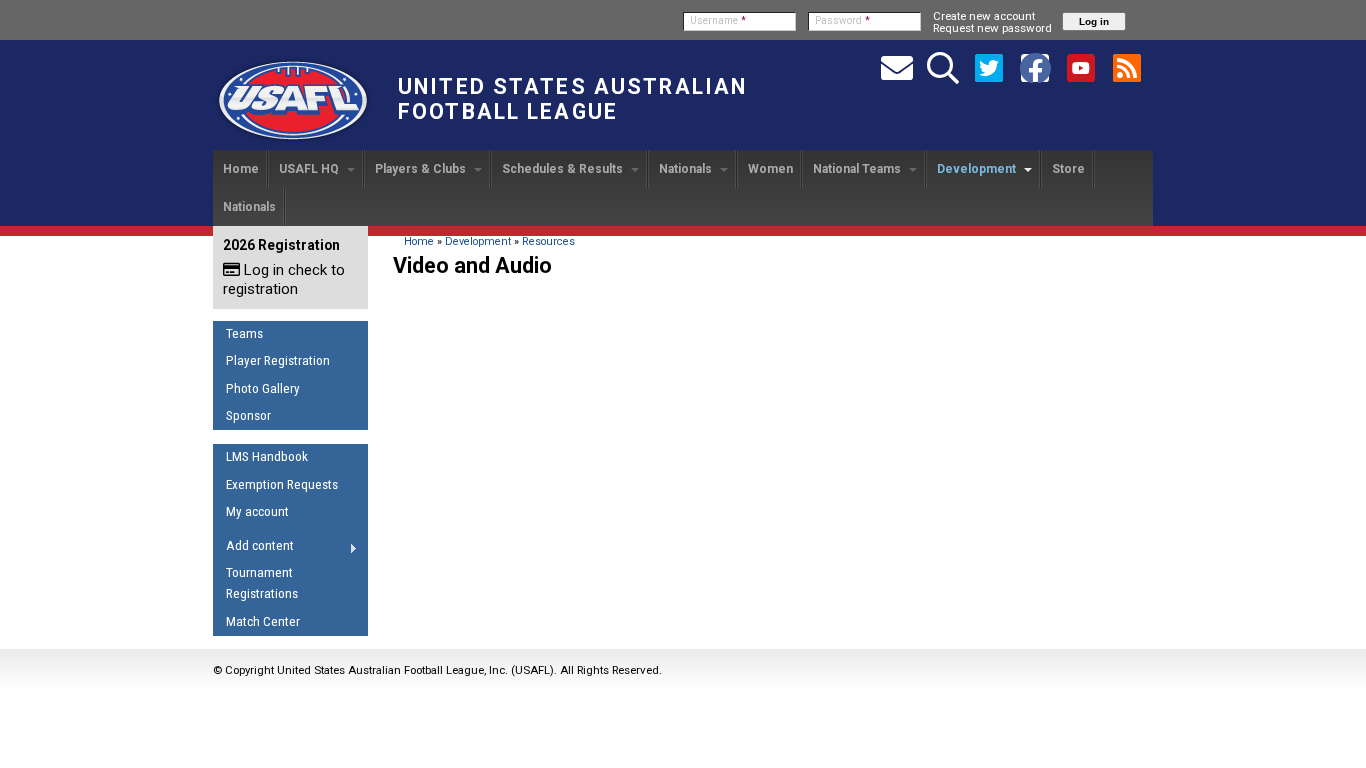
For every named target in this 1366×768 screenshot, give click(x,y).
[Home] (293, 141)
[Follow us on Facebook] (1035, 67)
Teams (244, 333)
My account (257, 511)
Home (241, 169)
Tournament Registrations (262, 583)
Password (842, 20)
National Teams (858, 169)
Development (978, 169)
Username (718, 20)
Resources (548, 241)
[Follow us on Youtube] (1081, 67)
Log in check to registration (284, 279)
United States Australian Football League (572, 99)
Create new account (984, 16)
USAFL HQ (310, 169)
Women (770, 169)
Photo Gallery (263, 388)
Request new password (992, 28)
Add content (253, 549)
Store (1068, 169)
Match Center (263, 621)
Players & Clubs (422, 169)
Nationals (687, 169)
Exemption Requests (282, 484)
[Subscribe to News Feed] (1127, 67)
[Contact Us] (897, 67)
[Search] (943, 67)
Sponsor (248, 415)
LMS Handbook (267, 456)
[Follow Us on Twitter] (989, 67)
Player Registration (278, 360)
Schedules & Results (564, 169)
